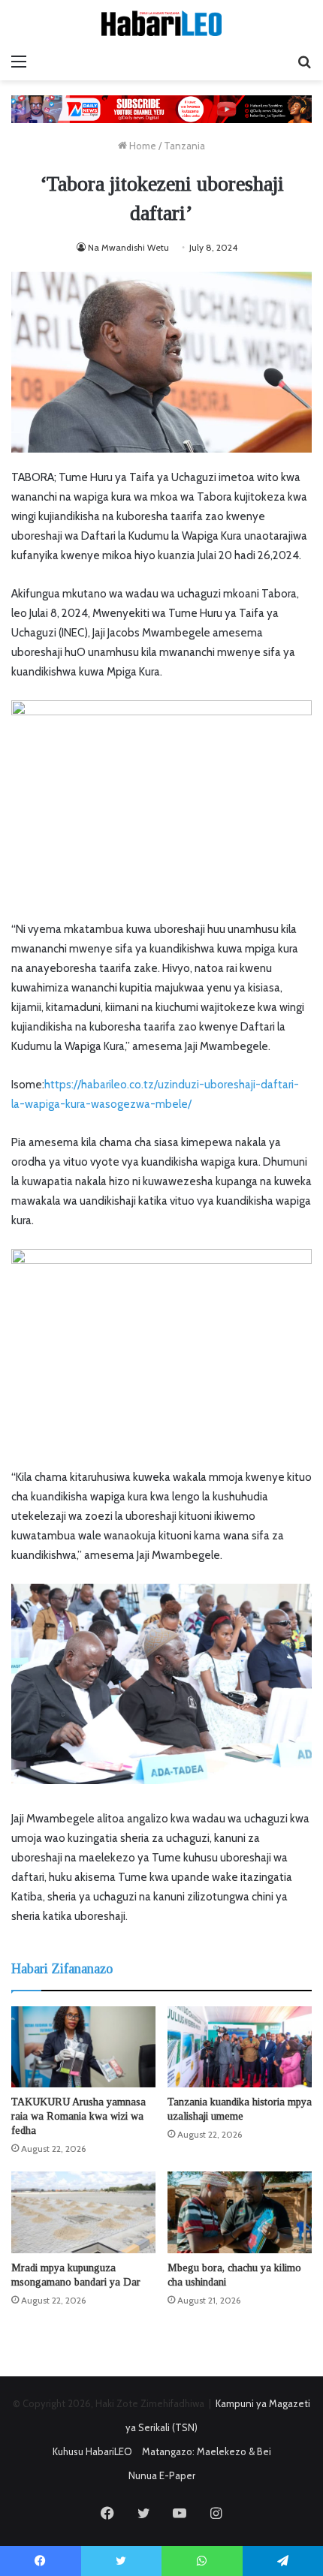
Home (142, 146)
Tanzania (184, 146)
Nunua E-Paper (162, 2475)
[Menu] (19, 62)
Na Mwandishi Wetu (128, 247)
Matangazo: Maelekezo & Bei (207, 2451)
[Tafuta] (304, 62)
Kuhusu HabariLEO (92, 2451)
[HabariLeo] (161, 23)
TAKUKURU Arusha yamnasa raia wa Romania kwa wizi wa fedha (78, 2116)
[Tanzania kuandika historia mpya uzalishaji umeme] (240, 2047)
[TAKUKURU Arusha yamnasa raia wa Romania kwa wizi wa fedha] (83, 2047)
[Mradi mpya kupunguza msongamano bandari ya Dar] (83, 2212)
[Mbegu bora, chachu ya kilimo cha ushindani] (240, 2212)
